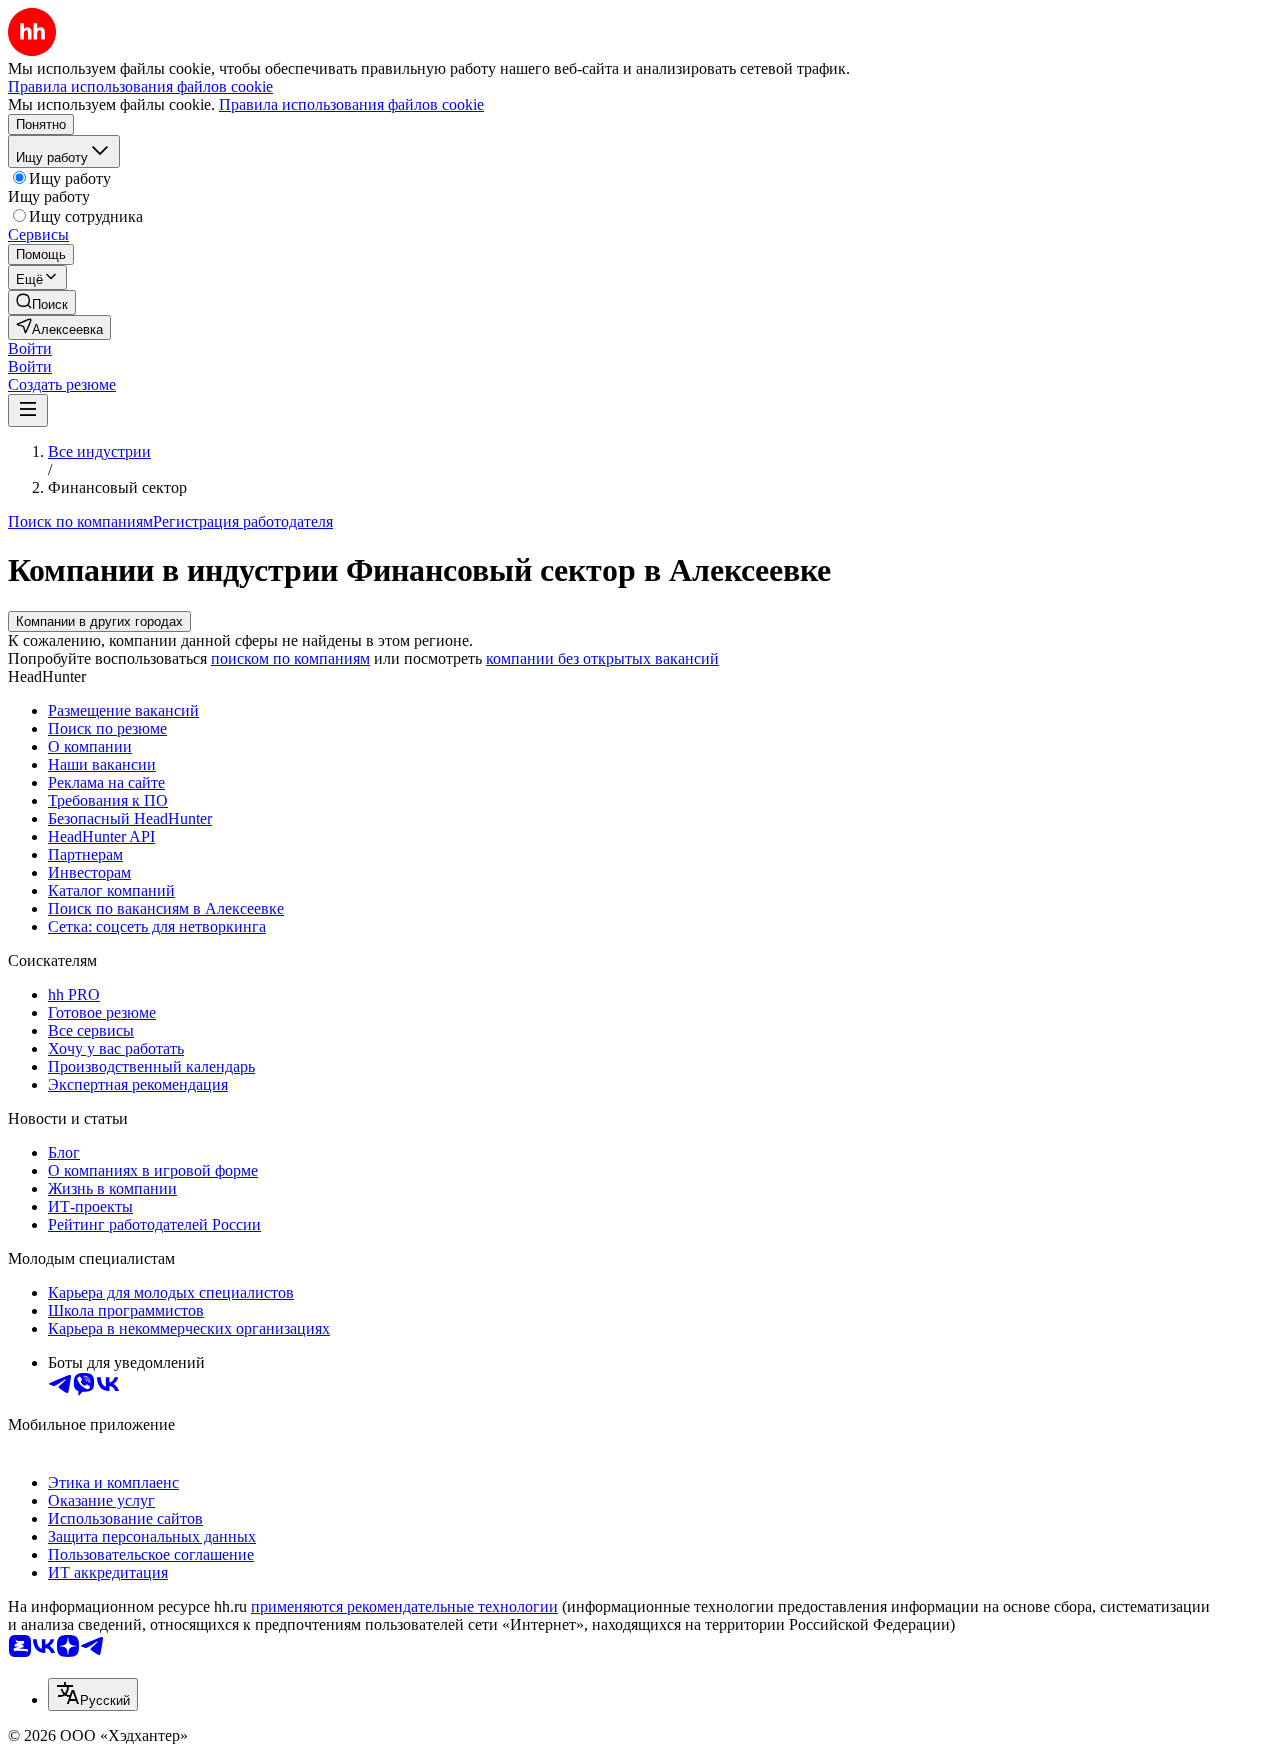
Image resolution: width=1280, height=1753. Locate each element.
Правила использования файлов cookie (351, 104)
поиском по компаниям (290, 658)
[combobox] (93, 1694)
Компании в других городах (99, 621)
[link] (42, 302)
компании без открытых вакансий (602, 658)
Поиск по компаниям (80, 521)
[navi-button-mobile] (28, 410)
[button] (30, 348)
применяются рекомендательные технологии (404, 1606)
